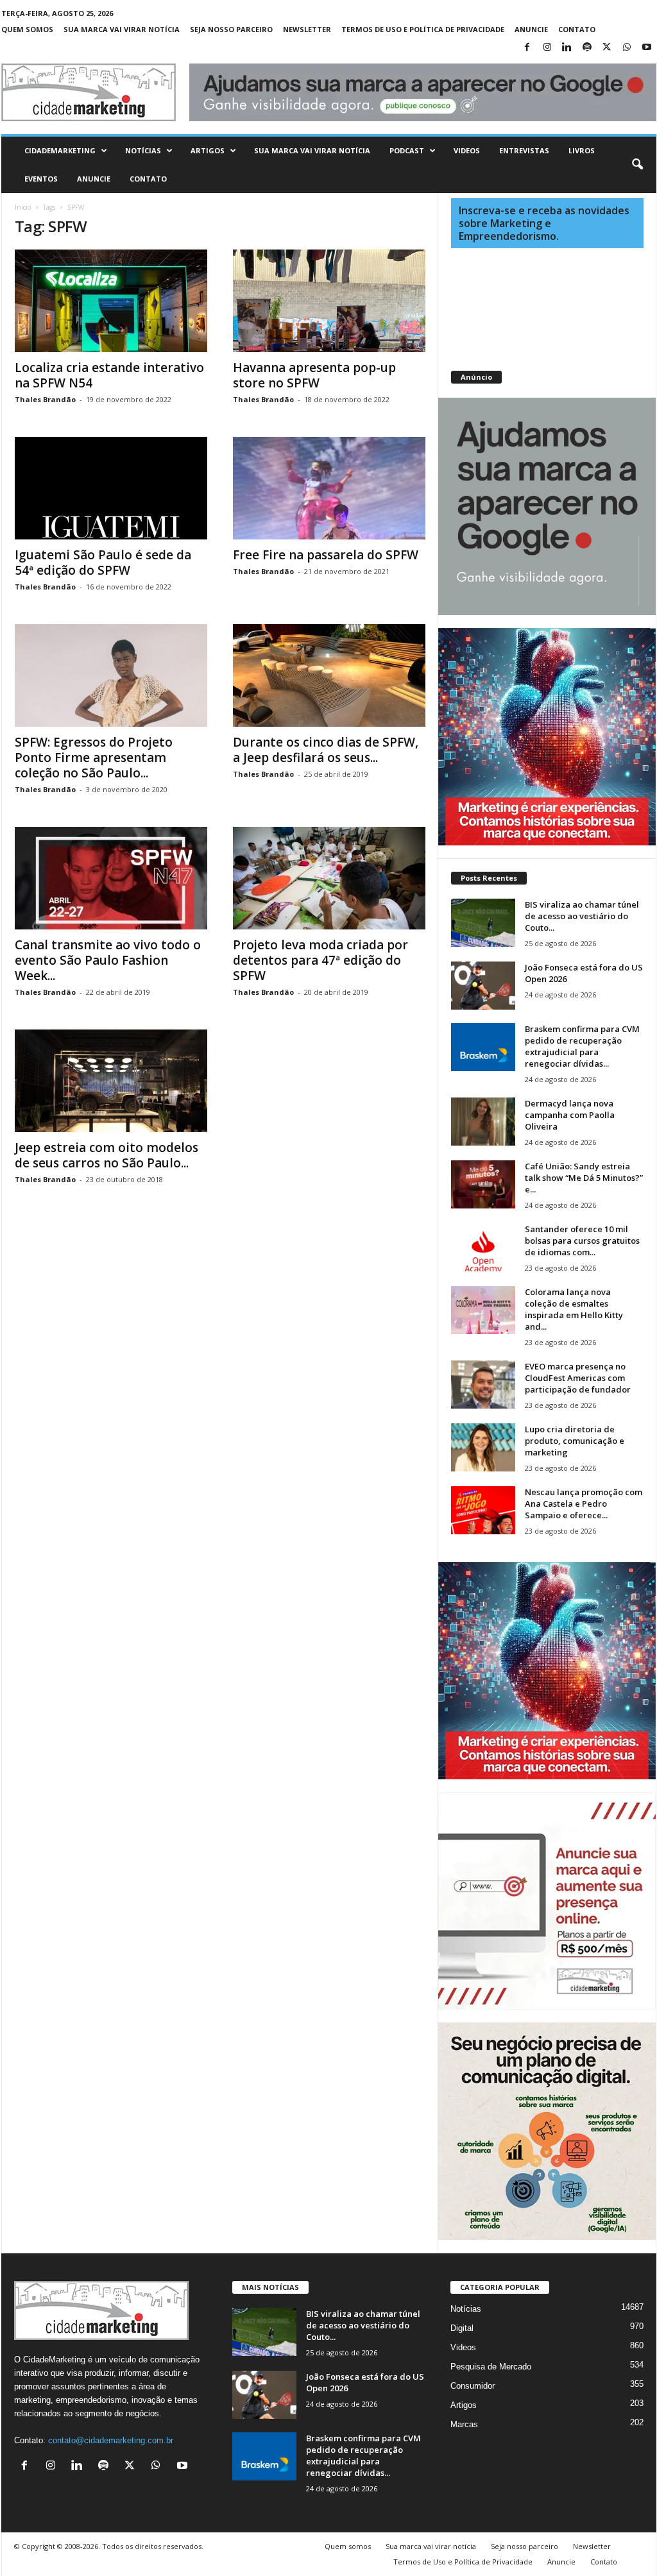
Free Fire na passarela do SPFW (326, 555)
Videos (467, 150)
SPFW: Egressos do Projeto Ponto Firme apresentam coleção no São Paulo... (94, 758)
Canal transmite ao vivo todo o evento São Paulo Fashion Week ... (108, 960)
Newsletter (307, 29)
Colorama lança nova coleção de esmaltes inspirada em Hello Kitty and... (574, 1309)
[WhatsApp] (627, 48)
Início (23, 207)
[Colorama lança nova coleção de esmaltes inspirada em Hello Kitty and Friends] (483, 1310)
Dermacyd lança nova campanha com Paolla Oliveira (570, 1115)
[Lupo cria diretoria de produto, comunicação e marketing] (483, 1447)
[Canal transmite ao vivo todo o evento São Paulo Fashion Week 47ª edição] (111, 878)
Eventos (41, 179)
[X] (607, 48)
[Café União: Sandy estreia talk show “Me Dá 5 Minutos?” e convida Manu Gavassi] (483, 1184)
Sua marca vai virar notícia (122, 29)
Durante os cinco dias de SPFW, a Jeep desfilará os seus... (326, 750)
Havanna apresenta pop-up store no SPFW (314, 375)
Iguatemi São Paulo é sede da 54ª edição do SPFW (103, 563)
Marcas (464, 2424)
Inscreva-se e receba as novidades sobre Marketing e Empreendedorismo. (544, 223)
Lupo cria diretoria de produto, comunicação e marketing (575, 1441)
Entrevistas (524, 150)
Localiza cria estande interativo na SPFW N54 (109, 375)
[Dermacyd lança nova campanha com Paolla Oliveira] (483, 1122)
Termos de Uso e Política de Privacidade (423, 29)
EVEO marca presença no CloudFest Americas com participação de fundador (578, 1378)
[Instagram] (547, 48)
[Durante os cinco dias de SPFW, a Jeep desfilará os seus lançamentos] (329, 675)
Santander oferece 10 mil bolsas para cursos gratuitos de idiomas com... (582, 1241)
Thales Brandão (45, 399)
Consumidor (473, 2386)
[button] (637, 165)
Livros (582, 150)
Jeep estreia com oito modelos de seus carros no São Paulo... (107, 1155)
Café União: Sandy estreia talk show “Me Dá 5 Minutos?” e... (584, 1178)
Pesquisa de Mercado (491, 2367)
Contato (577, 29)
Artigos (208, 150)
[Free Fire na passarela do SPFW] (329, 488)
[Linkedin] (567, 48)
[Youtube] (647, 48)
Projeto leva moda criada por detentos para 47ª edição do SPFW (320, 960)
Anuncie (531, 29)
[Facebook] (527, 48)
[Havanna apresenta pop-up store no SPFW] (329, 301)
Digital (462, 2328)
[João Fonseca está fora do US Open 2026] (483, 986)
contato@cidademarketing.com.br (111, 2440)
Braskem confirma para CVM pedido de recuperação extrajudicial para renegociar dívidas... (582, 1046)
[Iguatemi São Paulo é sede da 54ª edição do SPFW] (111, 488)
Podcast (407, 150)
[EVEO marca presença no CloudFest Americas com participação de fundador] (483, 1385)
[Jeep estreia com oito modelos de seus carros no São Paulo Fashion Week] (111, 1081)
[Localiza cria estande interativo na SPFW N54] (111, 301)
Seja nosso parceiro (231, 29)
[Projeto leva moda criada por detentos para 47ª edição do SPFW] (329, 878)
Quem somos (27, 29)
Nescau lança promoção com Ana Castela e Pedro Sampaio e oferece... (584, 1504)
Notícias (143, 150)
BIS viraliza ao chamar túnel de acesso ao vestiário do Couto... (582, 916)
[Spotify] (587, 48)
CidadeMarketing (60, 150)
